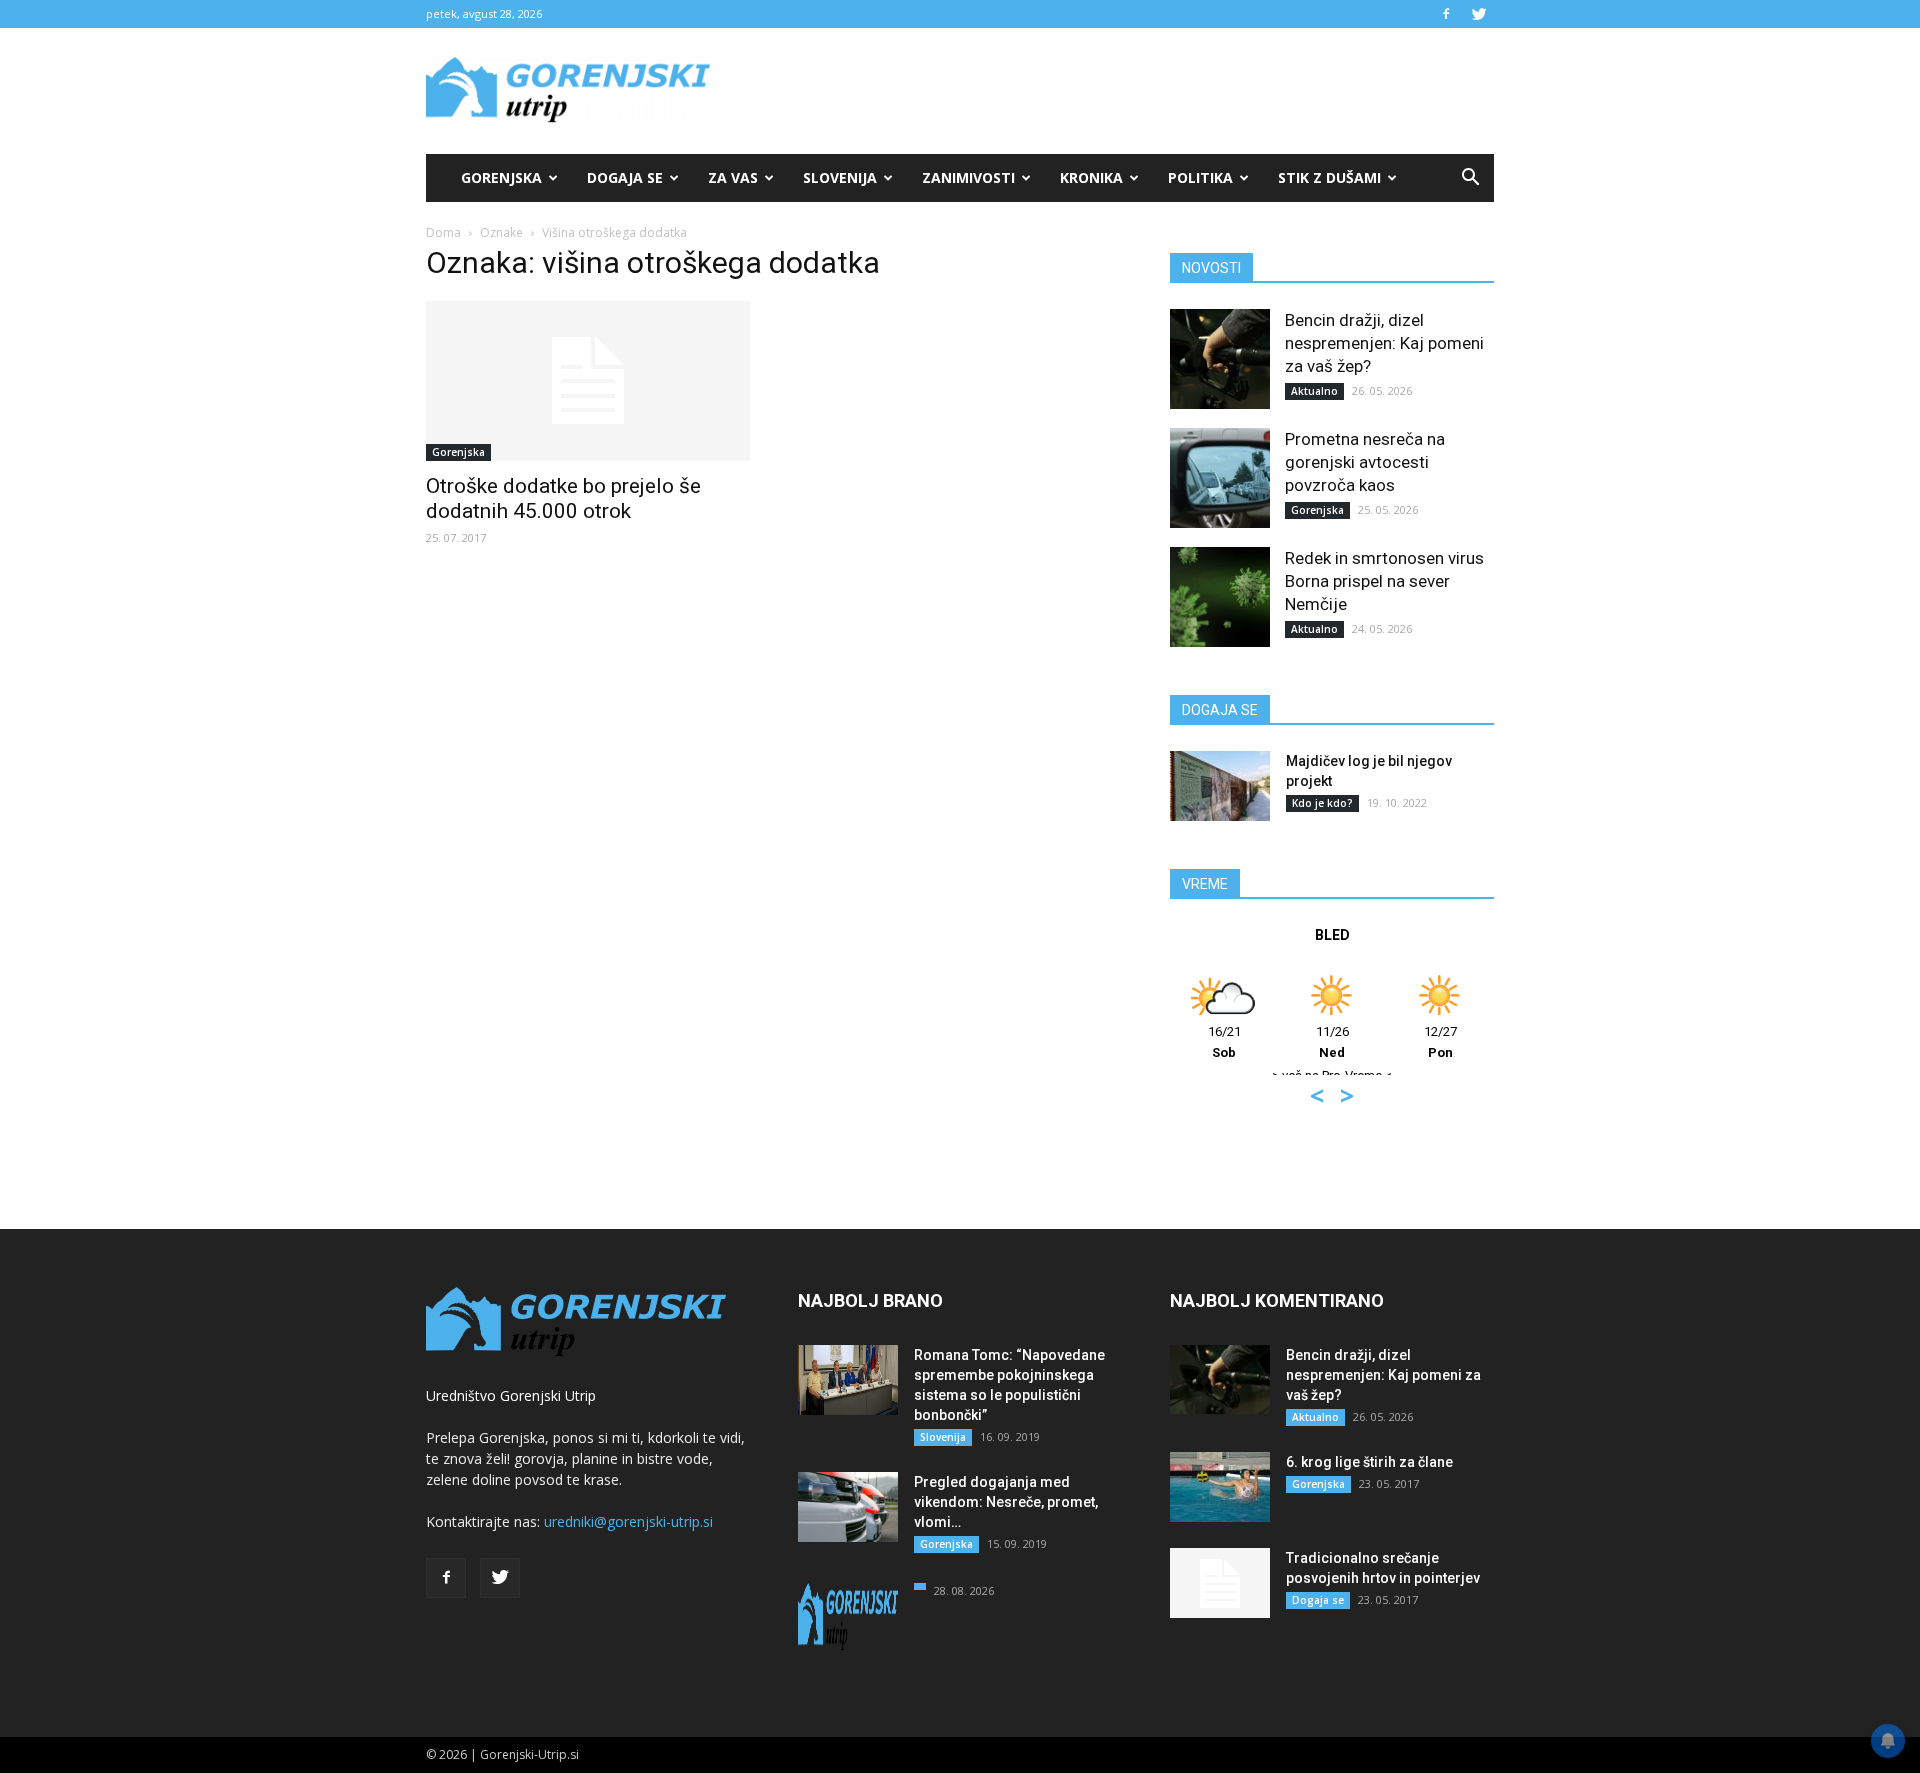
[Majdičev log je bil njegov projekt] (1220, 786)
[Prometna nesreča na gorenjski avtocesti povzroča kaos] (1220, 478)
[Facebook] (1446, 14)
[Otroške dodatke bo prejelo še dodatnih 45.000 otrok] (588, 381)
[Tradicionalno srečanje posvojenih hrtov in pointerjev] (1220, 1583)
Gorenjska (501, 177)
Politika (1200, 177)
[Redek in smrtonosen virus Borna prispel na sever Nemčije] (1220, 597)
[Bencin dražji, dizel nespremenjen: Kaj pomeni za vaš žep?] (1220, 359)
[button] (1470, 178)
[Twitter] (1479, 14)
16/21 (1224, 1042)
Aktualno (1314, 391)
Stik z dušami (1329, 177)
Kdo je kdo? (1322, 803)
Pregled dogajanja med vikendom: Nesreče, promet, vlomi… (1006, 1502)
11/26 (1332, 1042)
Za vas (733, 177)
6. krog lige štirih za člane (1369, 1462)
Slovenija (840, 177)
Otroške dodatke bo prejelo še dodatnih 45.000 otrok (563, 498)
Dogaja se (625, 177)
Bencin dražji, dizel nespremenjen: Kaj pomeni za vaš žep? (1384, 343)
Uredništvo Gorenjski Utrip (511, 1395)
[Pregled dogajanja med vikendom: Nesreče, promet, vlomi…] (848, 1507)
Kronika (1091, 177)
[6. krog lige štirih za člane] (1220, 1487)
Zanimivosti (968, 177)
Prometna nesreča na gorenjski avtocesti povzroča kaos (1365, 462)
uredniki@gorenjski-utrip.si (628, 1521)
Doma (443, 232)
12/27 (1440, 1042)
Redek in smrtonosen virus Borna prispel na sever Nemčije (1384, 581)
